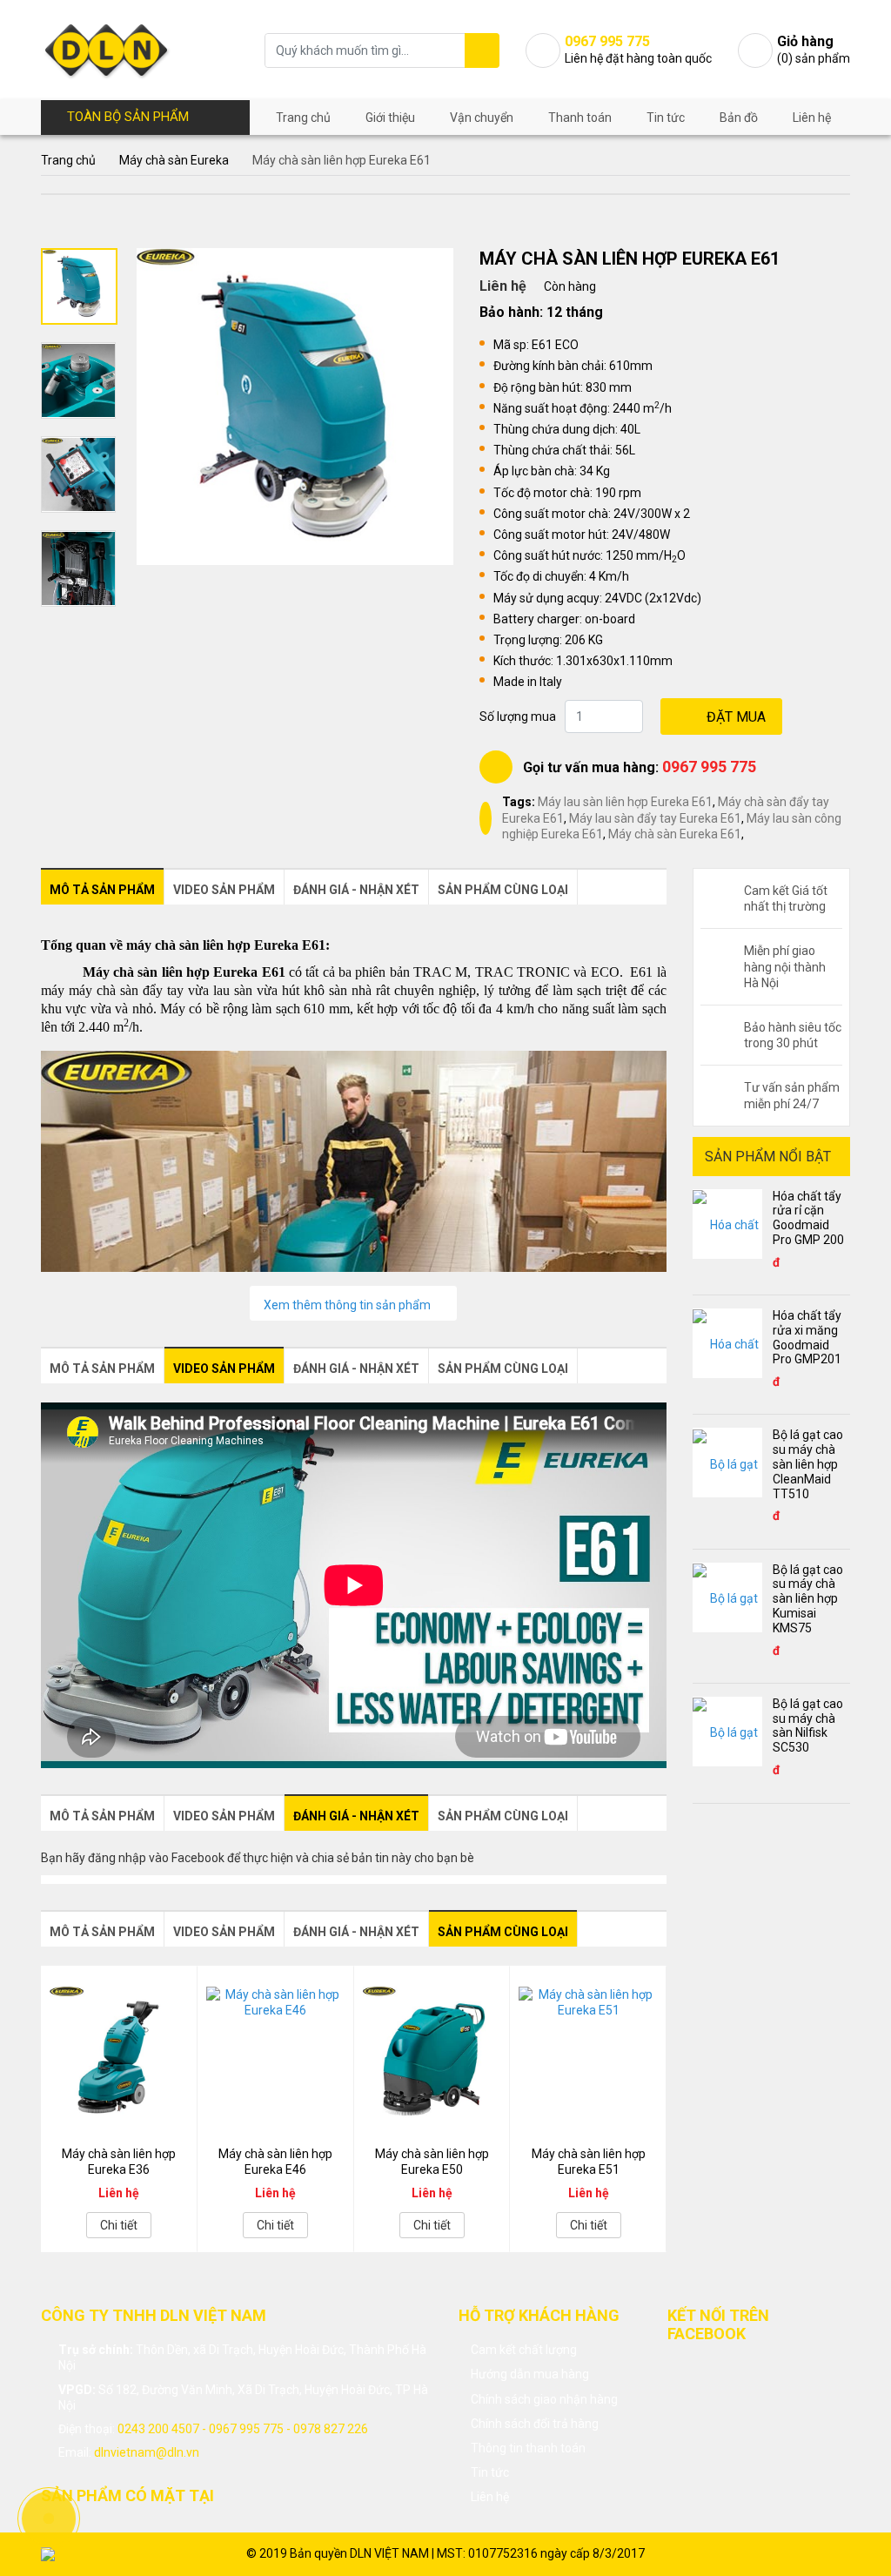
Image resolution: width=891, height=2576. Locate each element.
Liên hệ (812, 118)
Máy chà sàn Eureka (174, 160)
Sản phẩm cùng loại (503, 890)
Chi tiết (119, 2225)
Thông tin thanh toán (528, 2448)
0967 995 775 (709, 767)
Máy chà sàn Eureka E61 (675, 834)
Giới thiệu (390, 118)
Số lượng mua (518, 716)
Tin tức (666, 118)
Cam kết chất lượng (524, 2350)
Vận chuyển (482, 118)
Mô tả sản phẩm (102, 890)
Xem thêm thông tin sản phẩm (348, 1305)
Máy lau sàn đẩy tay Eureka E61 (655, 818)
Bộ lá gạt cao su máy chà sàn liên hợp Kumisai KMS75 (808, 1599)
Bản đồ (739, 118)
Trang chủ (303, 118)
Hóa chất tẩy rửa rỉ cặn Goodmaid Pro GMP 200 (808, 1218)
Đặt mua (736, 717)
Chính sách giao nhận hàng (544, 2399)
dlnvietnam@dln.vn (147, 2452)
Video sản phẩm (224, 890)
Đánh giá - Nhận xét (356, 890)
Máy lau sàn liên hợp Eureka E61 (625, 802)
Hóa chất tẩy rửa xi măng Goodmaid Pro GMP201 (807, 1337)
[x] (482, 50)
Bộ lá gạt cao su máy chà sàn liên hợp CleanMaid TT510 (808, 1464)
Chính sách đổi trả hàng (535, 2424)
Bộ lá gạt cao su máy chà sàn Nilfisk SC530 (808, 1725)
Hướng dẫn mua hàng (530, 2374)
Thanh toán (580, 118)
